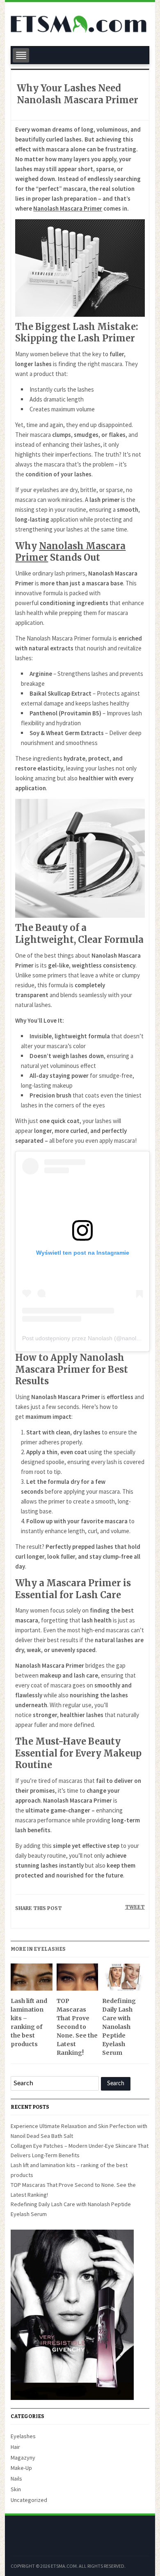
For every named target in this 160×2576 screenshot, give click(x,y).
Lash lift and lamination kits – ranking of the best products (29, 2023)
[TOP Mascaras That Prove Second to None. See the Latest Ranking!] (77, 1980)
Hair (15, 2447)
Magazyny (23, 2458)
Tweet (135, 1907)
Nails (16, 2479)
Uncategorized (29, 2500)
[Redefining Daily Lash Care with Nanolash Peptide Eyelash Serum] (123, 1980)
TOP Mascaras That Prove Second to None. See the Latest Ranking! (77, 2027)
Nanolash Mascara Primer (68, 208)
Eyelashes (23, 2436)
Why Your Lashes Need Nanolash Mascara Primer (78, 94)
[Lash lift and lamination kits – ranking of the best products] (31, 1980)
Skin (16, 2489)
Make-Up (21, 2468)
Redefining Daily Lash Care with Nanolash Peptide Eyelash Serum (119, 2027)
